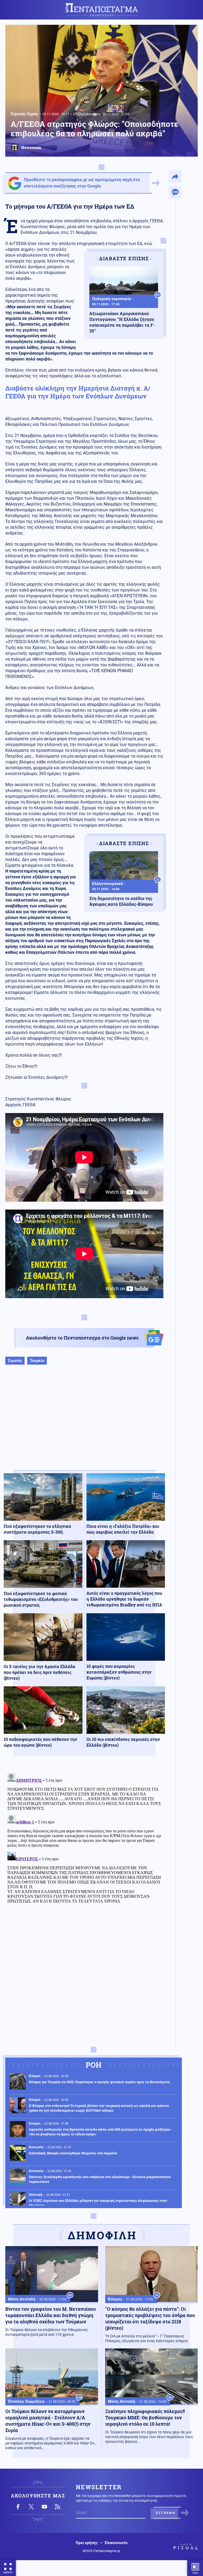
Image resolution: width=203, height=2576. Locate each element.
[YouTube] (44, 2507)
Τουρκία (37, 1361)
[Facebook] (18, 2507)
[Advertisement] (84, 1423)
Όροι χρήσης (87, 2543)
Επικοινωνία (116, 2543)
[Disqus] (84, 1837)
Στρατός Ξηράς (24, 114)
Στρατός (15, 1361)
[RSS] (58, 2507)
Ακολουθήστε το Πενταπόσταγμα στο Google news (82, 1338)
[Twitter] (31, 2507)
